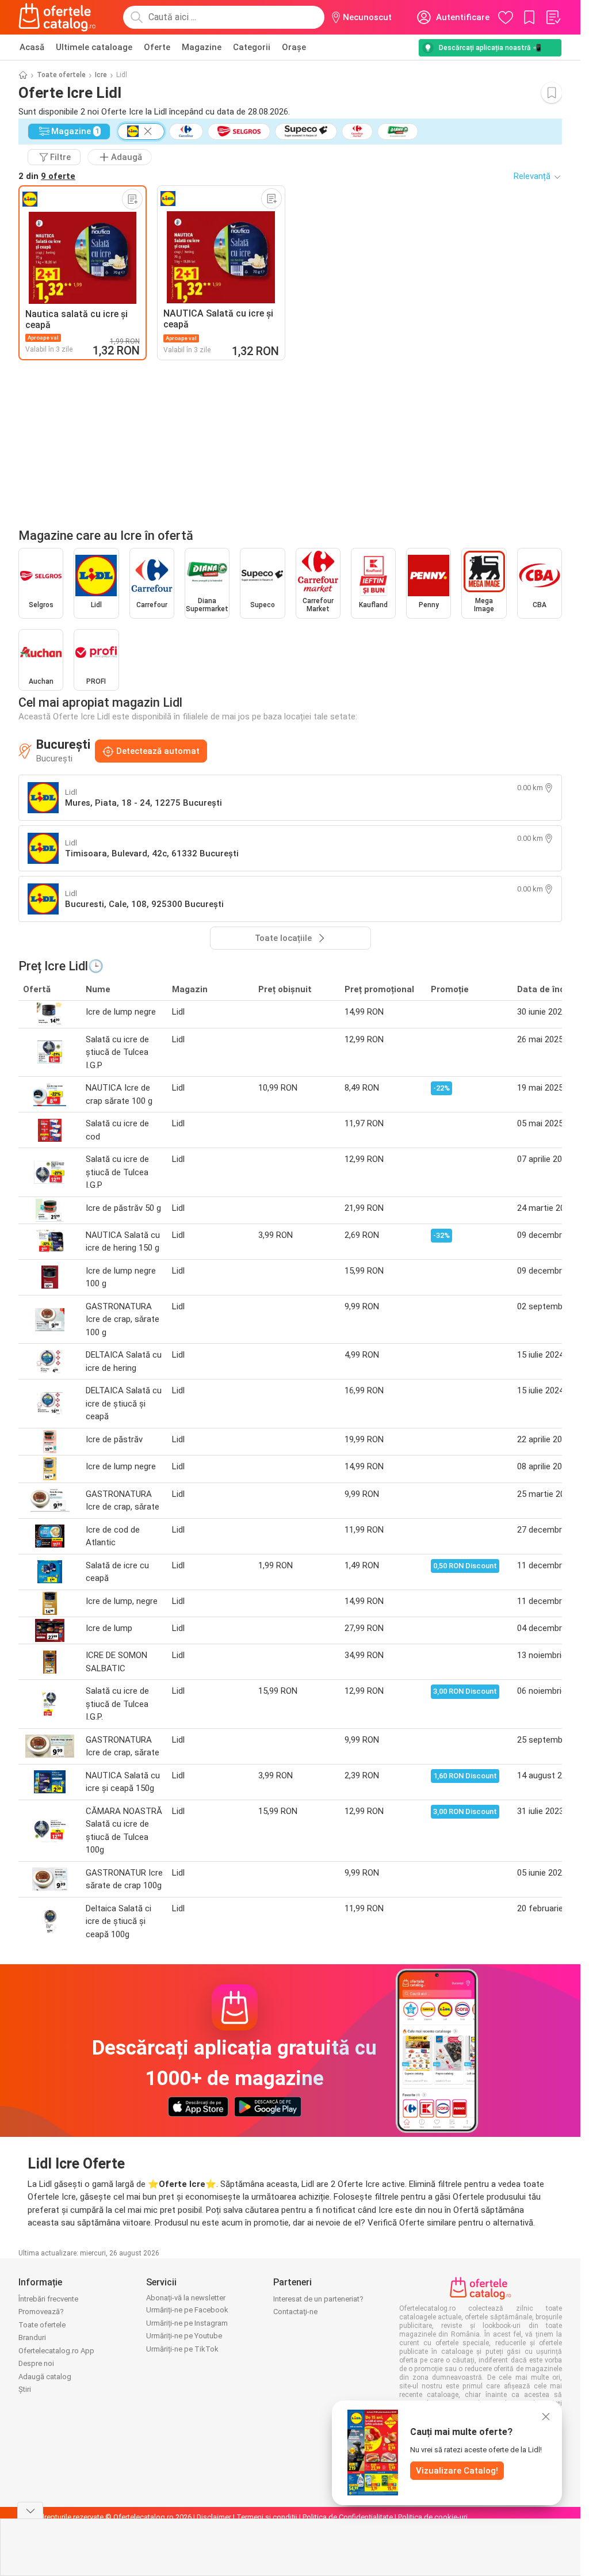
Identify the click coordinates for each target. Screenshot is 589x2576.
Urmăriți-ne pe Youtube (184, 2336)
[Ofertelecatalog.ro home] (57, 17)
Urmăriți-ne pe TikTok (182, 2349)
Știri (25, 2389)
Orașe (294, 47)
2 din (47, 176)
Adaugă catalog (45, 2377)
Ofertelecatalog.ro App (56, 2351)
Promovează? (41, 2312)
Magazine (202, 47)
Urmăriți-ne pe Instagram (187, 2323)
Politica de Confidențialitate (348, 2517)
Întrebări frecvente (48, 2299)
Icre (101, 75)
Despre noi (36, 2363)
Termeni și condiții (267, 2517)
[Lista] (553, 17)
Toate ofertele (61, 75)
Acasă (32, 47)
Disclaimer (214, 2517)
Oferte (157, 47)
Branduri (32, 2337)
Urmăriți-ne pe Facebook (187, 2310)
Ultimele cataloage (94, 47)
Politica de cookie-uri (433, 2517)
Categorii (252, 47)
